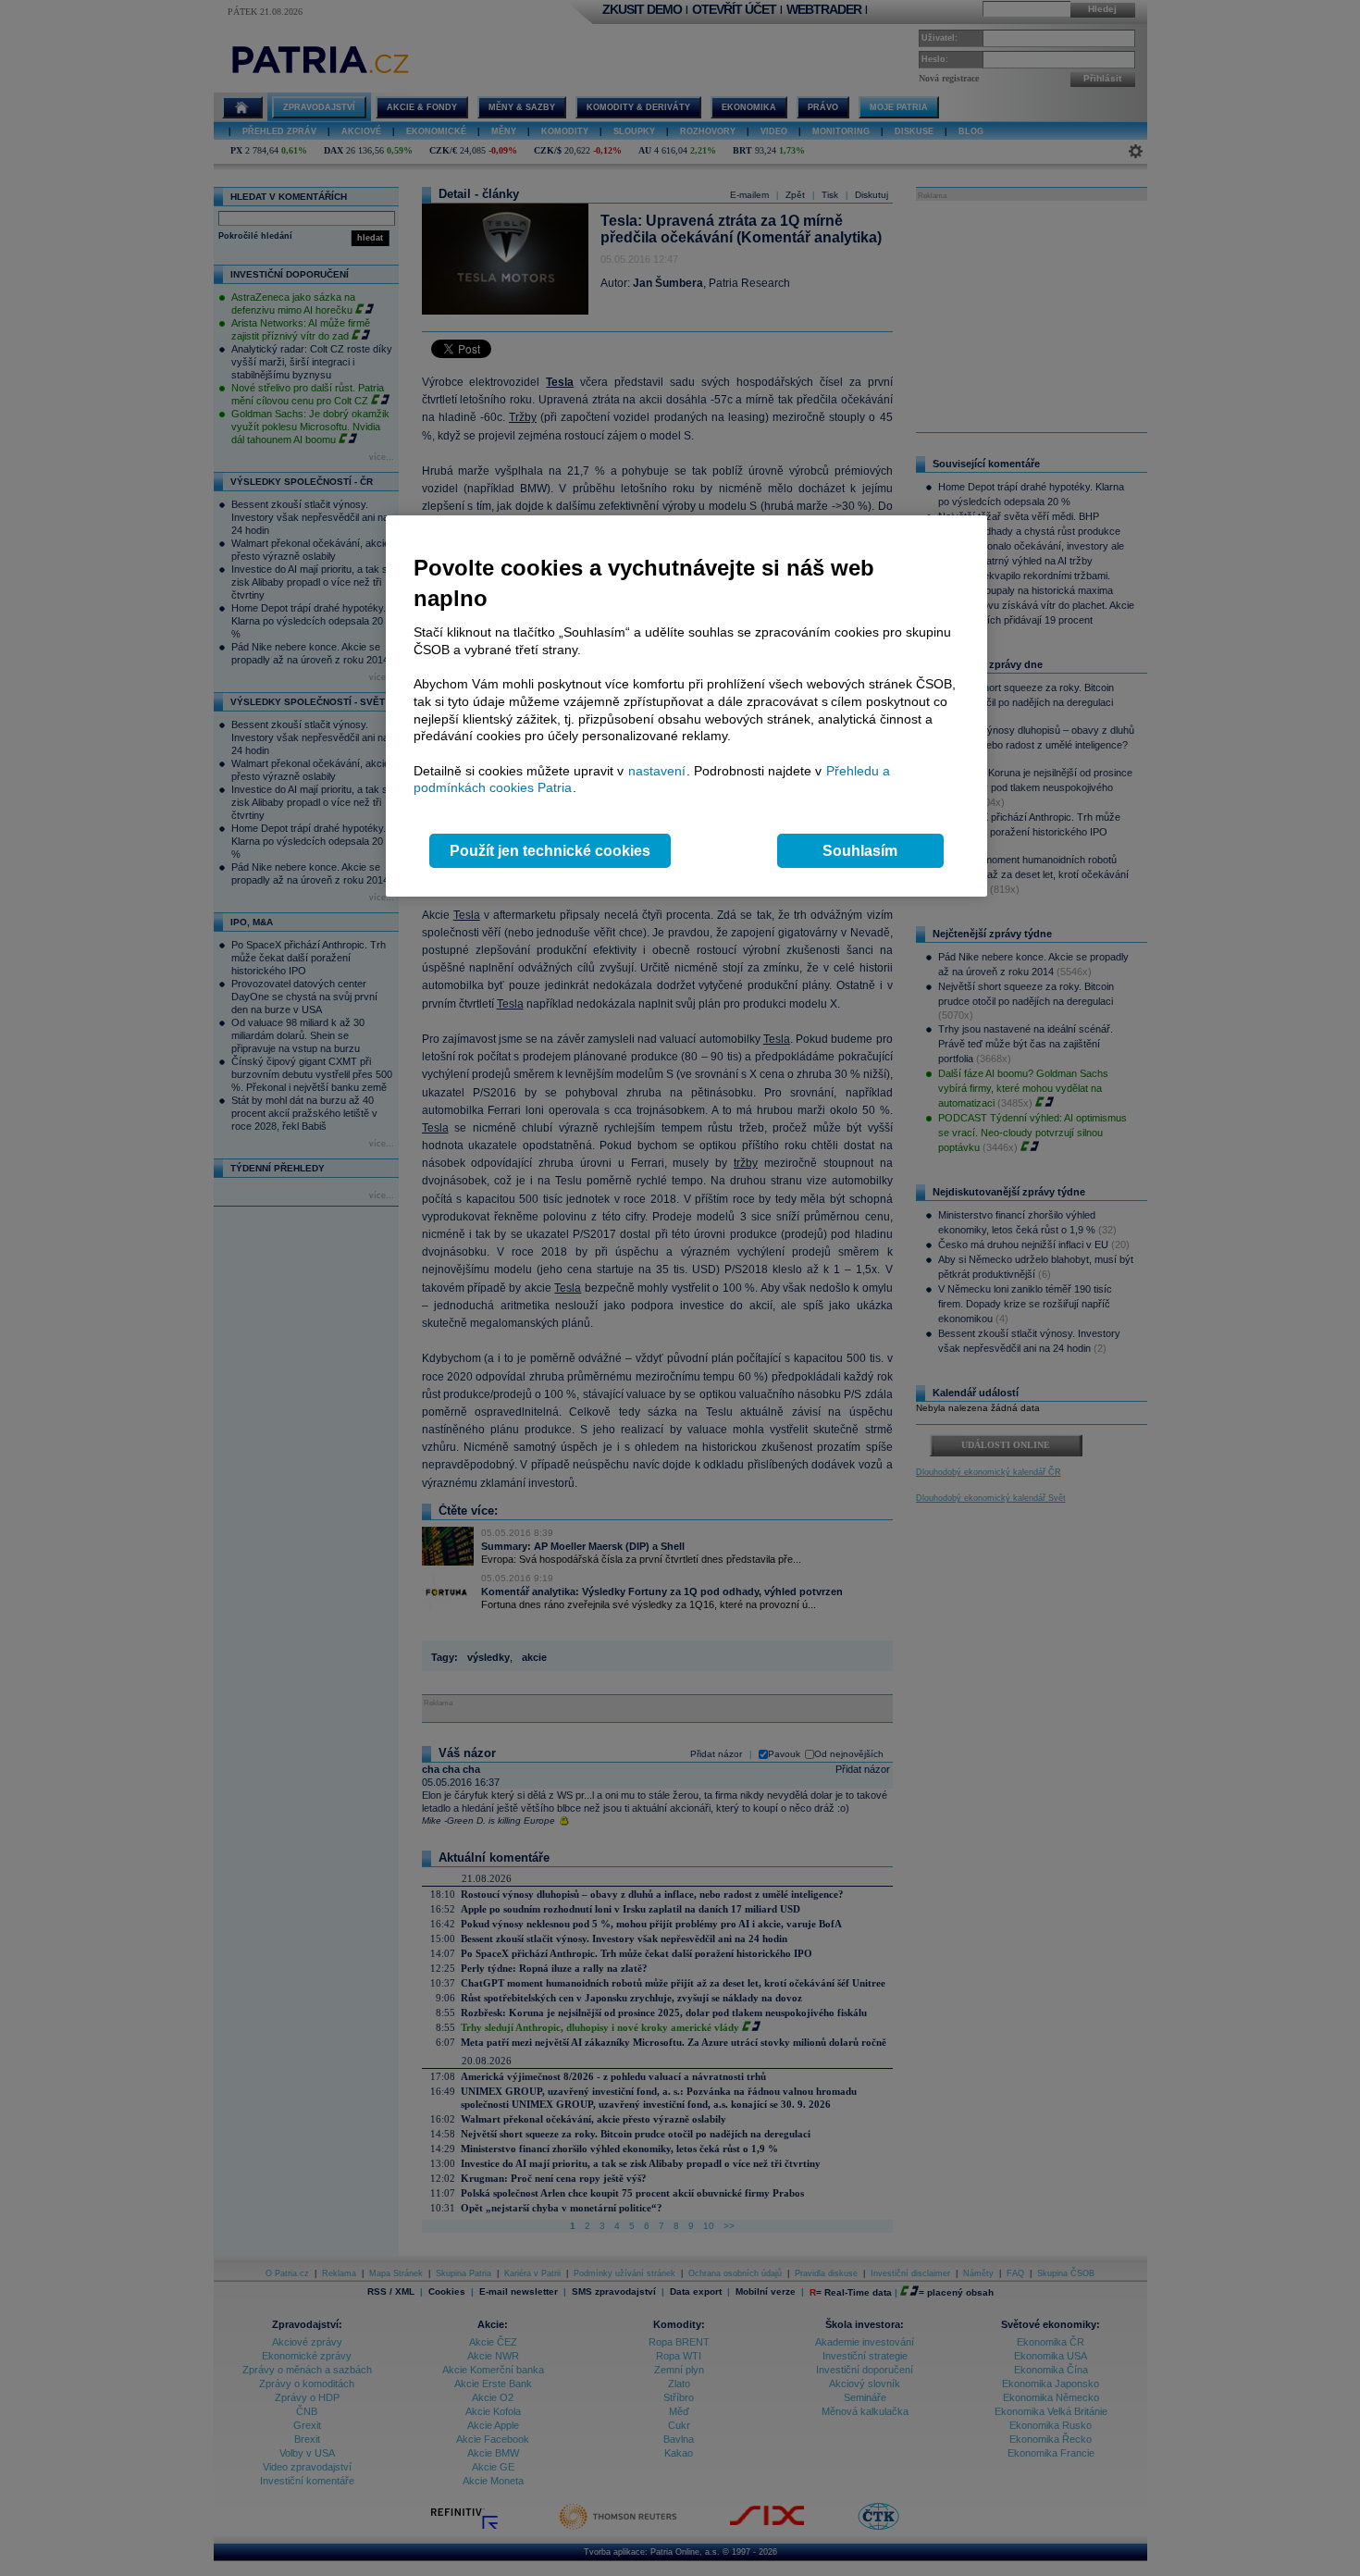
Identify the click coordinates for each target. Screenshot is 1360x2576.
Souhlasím (860, 851)
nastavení (657, 771)
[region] (686, 706)
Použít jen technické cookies (550, 851)
